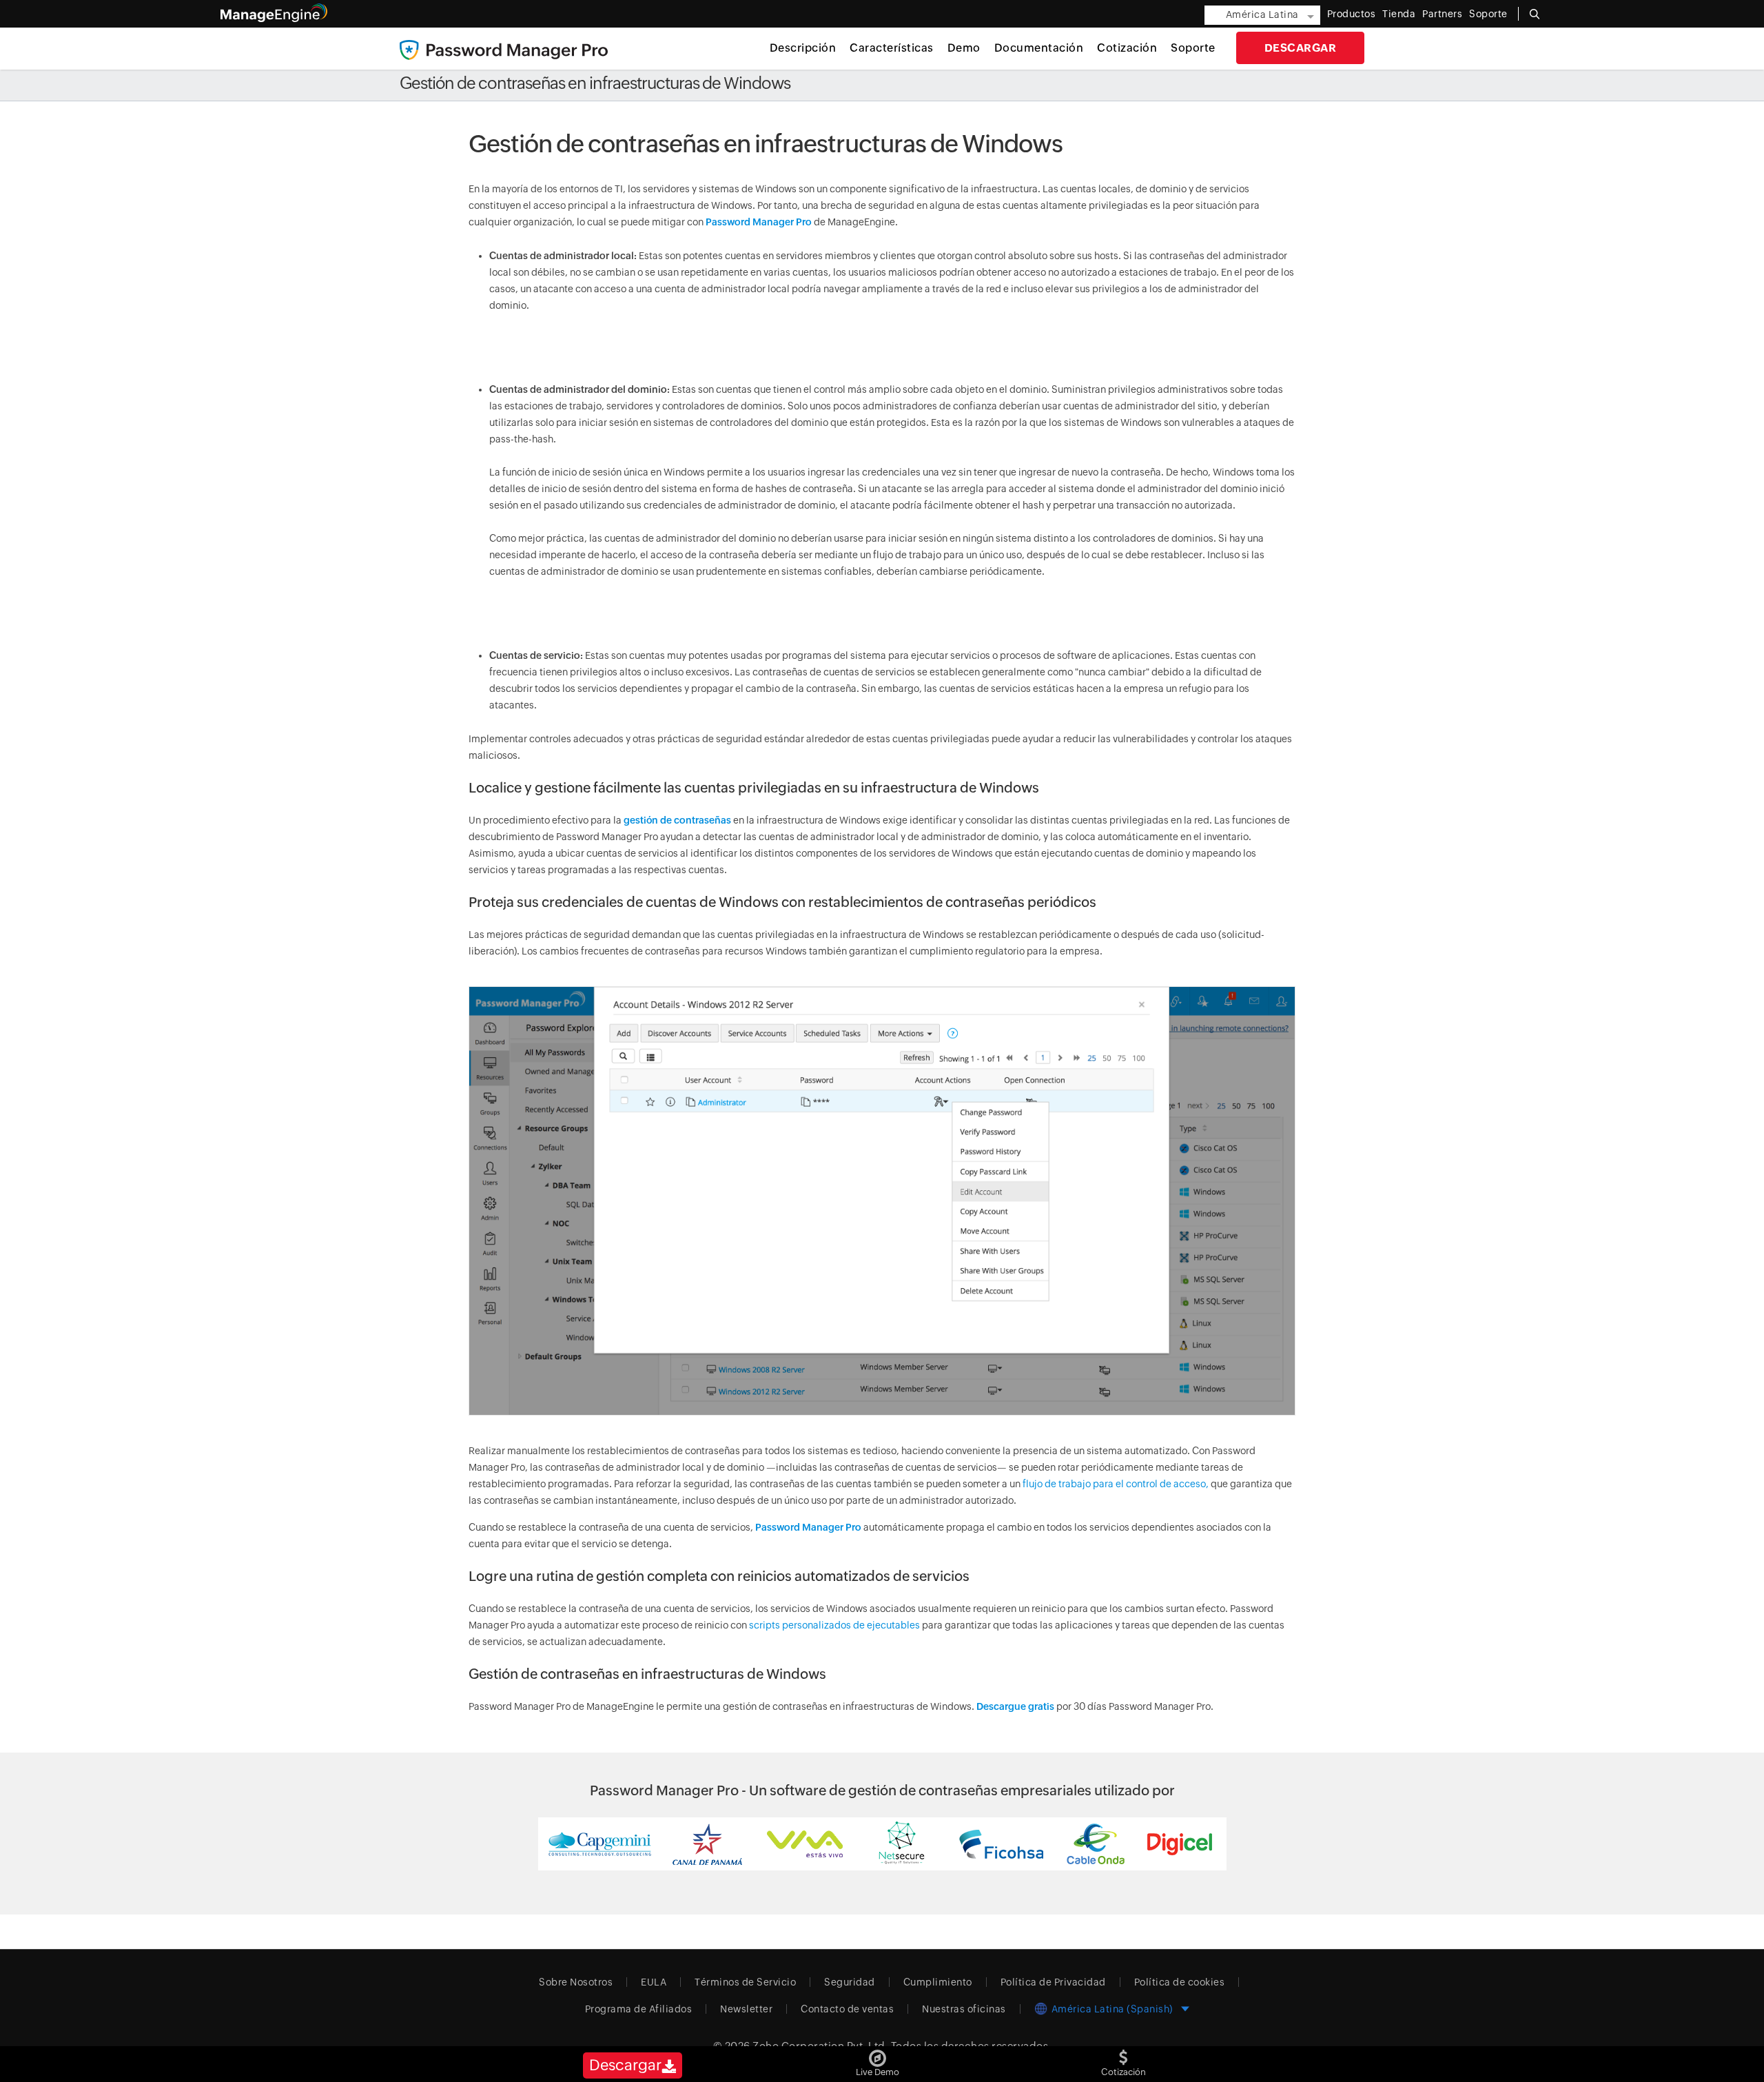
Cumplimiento (938, 1982)
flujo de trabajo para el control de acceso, (1116, 1484)
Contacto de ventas (847, 2009)
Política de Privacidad (1053, 1982)
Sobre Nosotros (576, 1982)
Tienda (1399, 14)
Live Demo (878, 2072)
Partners (1442, 14)
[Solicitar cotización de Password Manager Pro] (1124, 2055)
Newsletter (746, 2009)
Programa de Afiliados (639, 2009)
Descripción (803, 48)
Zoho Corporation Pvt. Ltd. (820, 2046)
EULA (654, 1982)
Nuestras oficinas (964, 2009)
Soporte (1193, 48)
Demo (964, 48)
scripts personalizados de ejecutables (834, 1625)
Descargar (1301, 48)
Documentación (1039, 48)
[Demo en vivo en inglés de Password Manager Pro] (878, 2055)
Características (892, 48)
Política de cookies (1180, 1982)
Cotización (1127, 48)
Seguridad (850, 1982)
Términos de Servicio (745, 1982)
